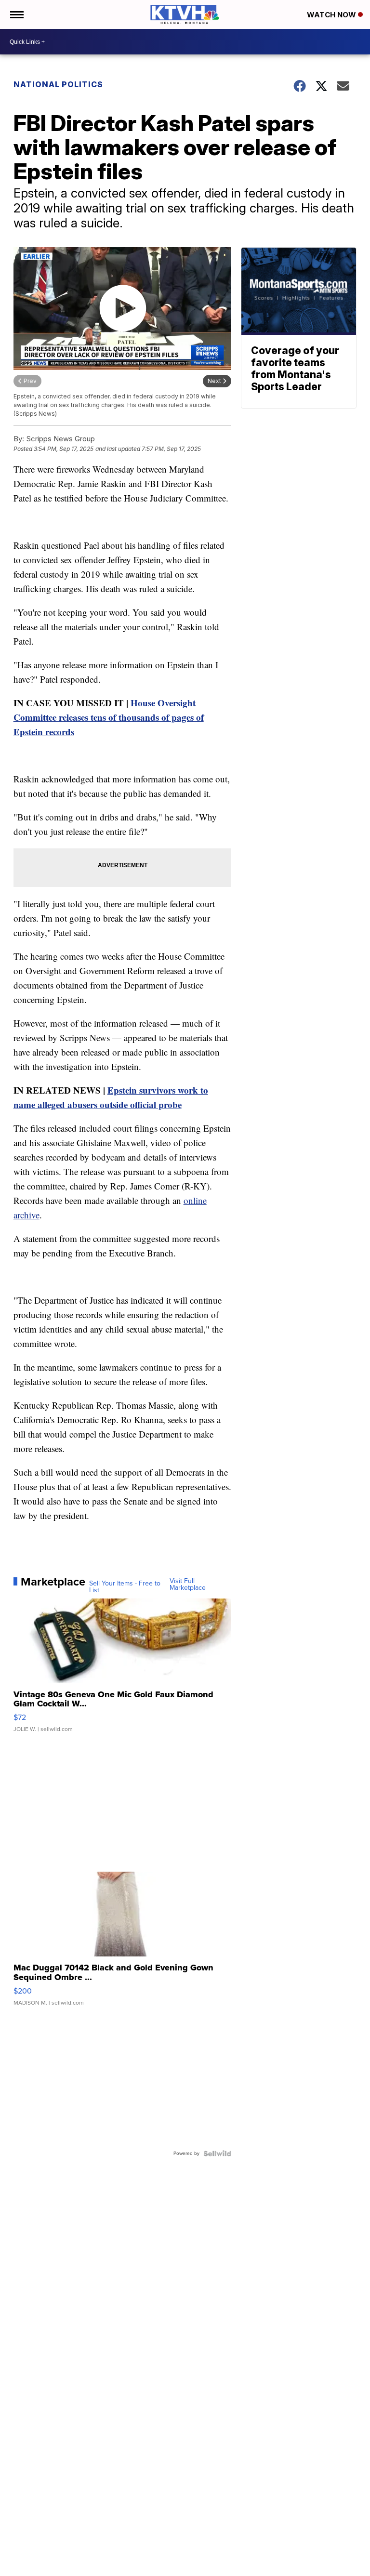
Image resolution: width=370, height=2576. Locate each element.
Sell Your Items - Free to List (125, 1587)
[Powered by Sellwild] (217, 2153)
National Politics (58, 84)
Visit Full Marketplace (188, 1585)
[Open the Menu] (16, 14)
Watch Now (332, 15)
